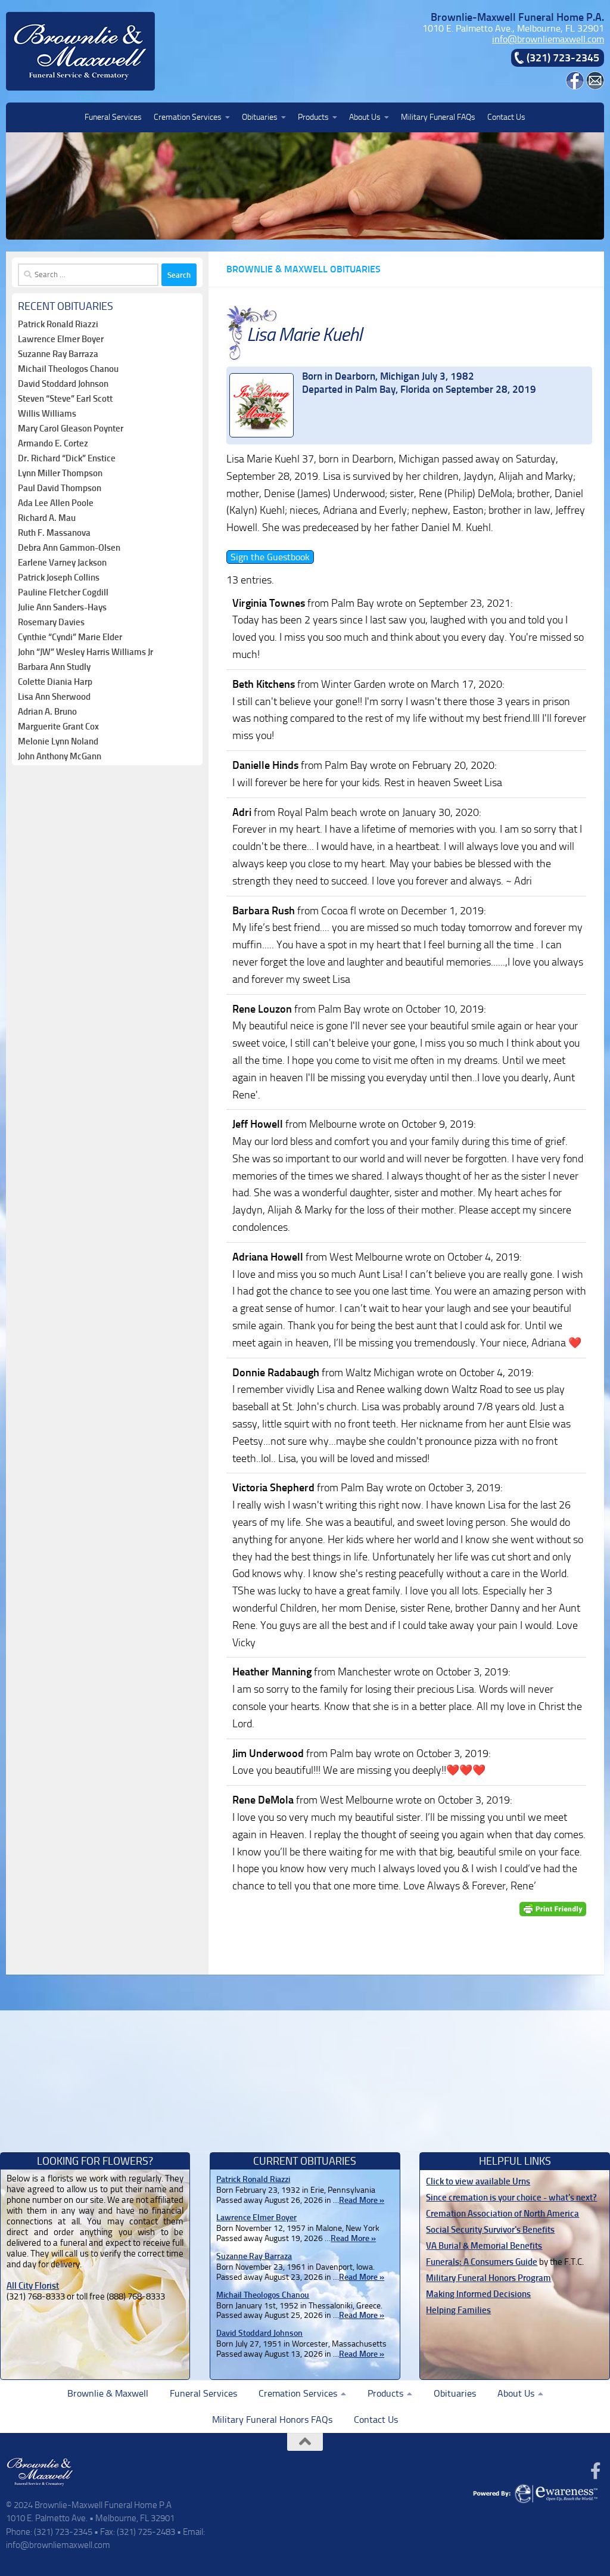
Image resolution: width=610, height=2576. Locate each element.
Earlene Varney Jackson (62, 563)
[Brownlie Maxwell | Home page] (80, 51)
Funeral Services (113, 117)
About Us (365, 117)
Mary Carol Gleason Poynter (71, 429)
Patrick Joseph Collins (59, 578)
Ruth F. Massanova (54, 533)
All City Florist (33, 2286)
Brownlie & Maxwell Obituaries (304, 269)
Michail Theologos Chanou (68, 369)
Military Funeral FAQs (438, 117)
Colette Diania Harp (55, 682)
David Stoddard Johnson (63, 384)
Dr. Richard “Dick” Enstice (67, 458)
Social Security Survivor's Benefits (490, 2230)
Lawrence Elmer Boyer (61, 339)
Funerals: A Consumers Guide (482, 2262)
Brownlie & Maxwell (108, 2393)
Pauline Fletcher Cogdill (63, 592)
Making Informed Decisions (478, 2294)
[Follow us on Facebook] (596, 2471)
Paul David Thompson (60, 488)
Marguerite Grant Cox (58, 727)
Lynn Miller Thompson (60, 473)
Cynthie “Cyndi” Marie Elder (70, 637)
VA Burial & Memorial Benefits (484, 2246)
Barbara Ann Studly (54, 667)
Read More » (362, 2200)
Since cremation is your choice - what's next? (511, 2198)
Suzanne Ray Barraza (58, 354)
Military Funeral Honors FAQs (272, 2420)
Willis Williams (47, 414)
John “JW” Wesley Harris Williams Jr (85, 652)
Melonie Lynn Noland (58, 741)
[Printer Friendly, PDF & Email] (553, 1909)
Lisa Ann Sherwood (54, 697)
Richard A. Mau (47, 518)
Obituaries (260, 117)
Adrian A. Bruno (47, 712)
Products (313, 117)
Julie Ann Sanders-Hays (62, 607)
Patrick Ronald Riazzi (58, 324)
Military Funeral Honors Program (488, 2278)
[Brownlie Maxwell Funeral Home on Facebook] (575, 86)
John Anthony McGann (60, 756)
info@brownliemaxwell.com (548, 39)
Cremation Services (188, 117)
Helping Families (458, 2310)
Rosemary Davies (51, 622)
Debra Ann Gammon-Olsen (69, 548)
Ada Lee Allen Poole (56, 503)
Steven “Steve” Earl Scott (65, 399)
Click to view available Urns (478, 2181)
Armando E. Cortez (53, 443)
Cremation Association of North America (502, 2214)
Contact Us (506, 117)
